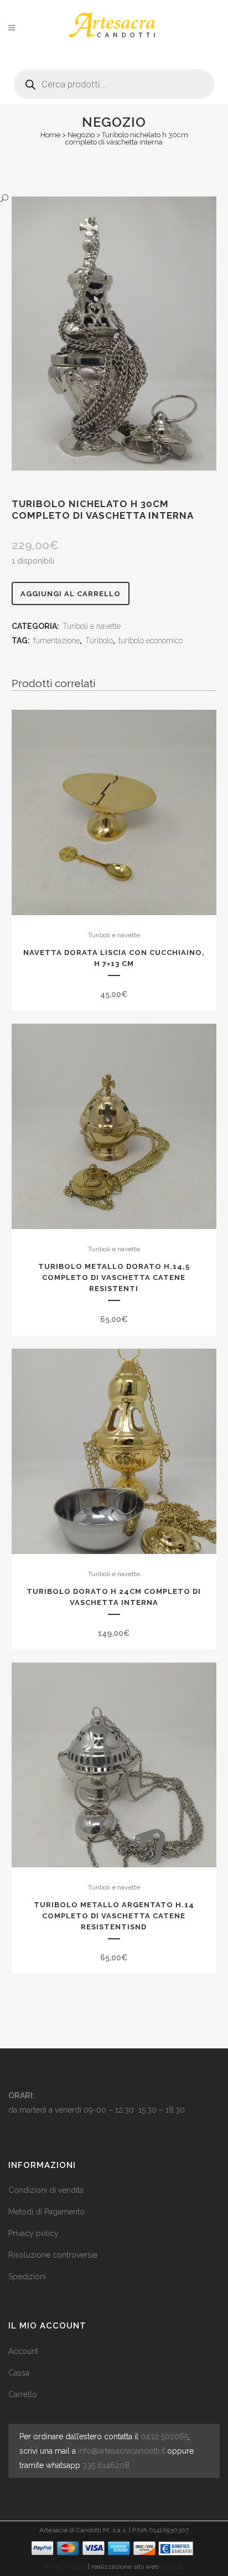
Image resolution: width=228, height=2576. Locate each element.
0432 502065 (164, 2436)
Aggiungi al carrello (71, 594)
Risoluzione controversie (53, 2255)
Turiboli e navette (92, 626)
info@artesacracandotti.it (121, 2451)
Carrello (23, 2394)
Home (50, 135)
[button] (103, 198)
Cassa (19, 2373)
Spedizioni (27, 2276)
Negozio (81, 135)
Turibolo (99, 641)
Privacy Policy (66, 2567)
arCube (172, 2567)
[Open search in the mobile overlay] (114, 80)
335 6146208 (106, 2465)
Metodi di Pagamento (46, 2212)
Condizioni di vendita (46, 2190)
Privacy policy (33, 2233)
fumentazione (56, 641)
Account (23, 2351)
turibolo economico (151, 641)
